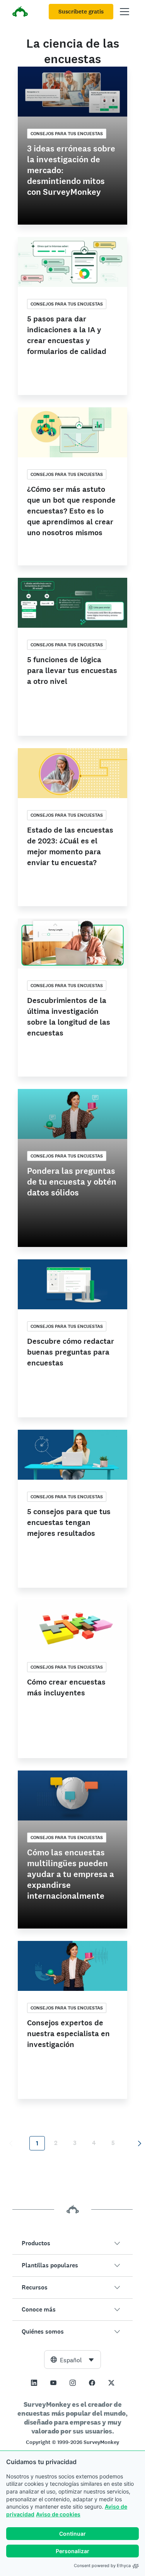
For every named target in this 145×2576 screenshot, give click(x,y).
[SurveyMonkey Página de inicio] (20, 13)
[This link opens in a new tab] (34, 2383)
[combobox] (72, 2360)
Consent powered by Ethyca (102, 2566)
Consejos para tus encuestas (67, 134)
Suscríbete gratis (81, 12)
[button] (72, 2243)
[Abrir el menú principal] (125, 12)
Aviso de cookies (58, 2514)
